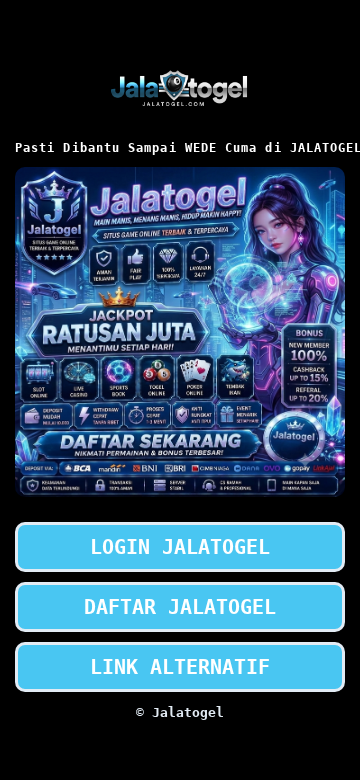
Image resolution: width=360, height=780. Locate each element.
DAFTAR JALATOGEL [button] (180, 607)
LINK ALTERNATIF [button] (180, 667)
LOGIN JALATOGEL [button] (180, 547)
